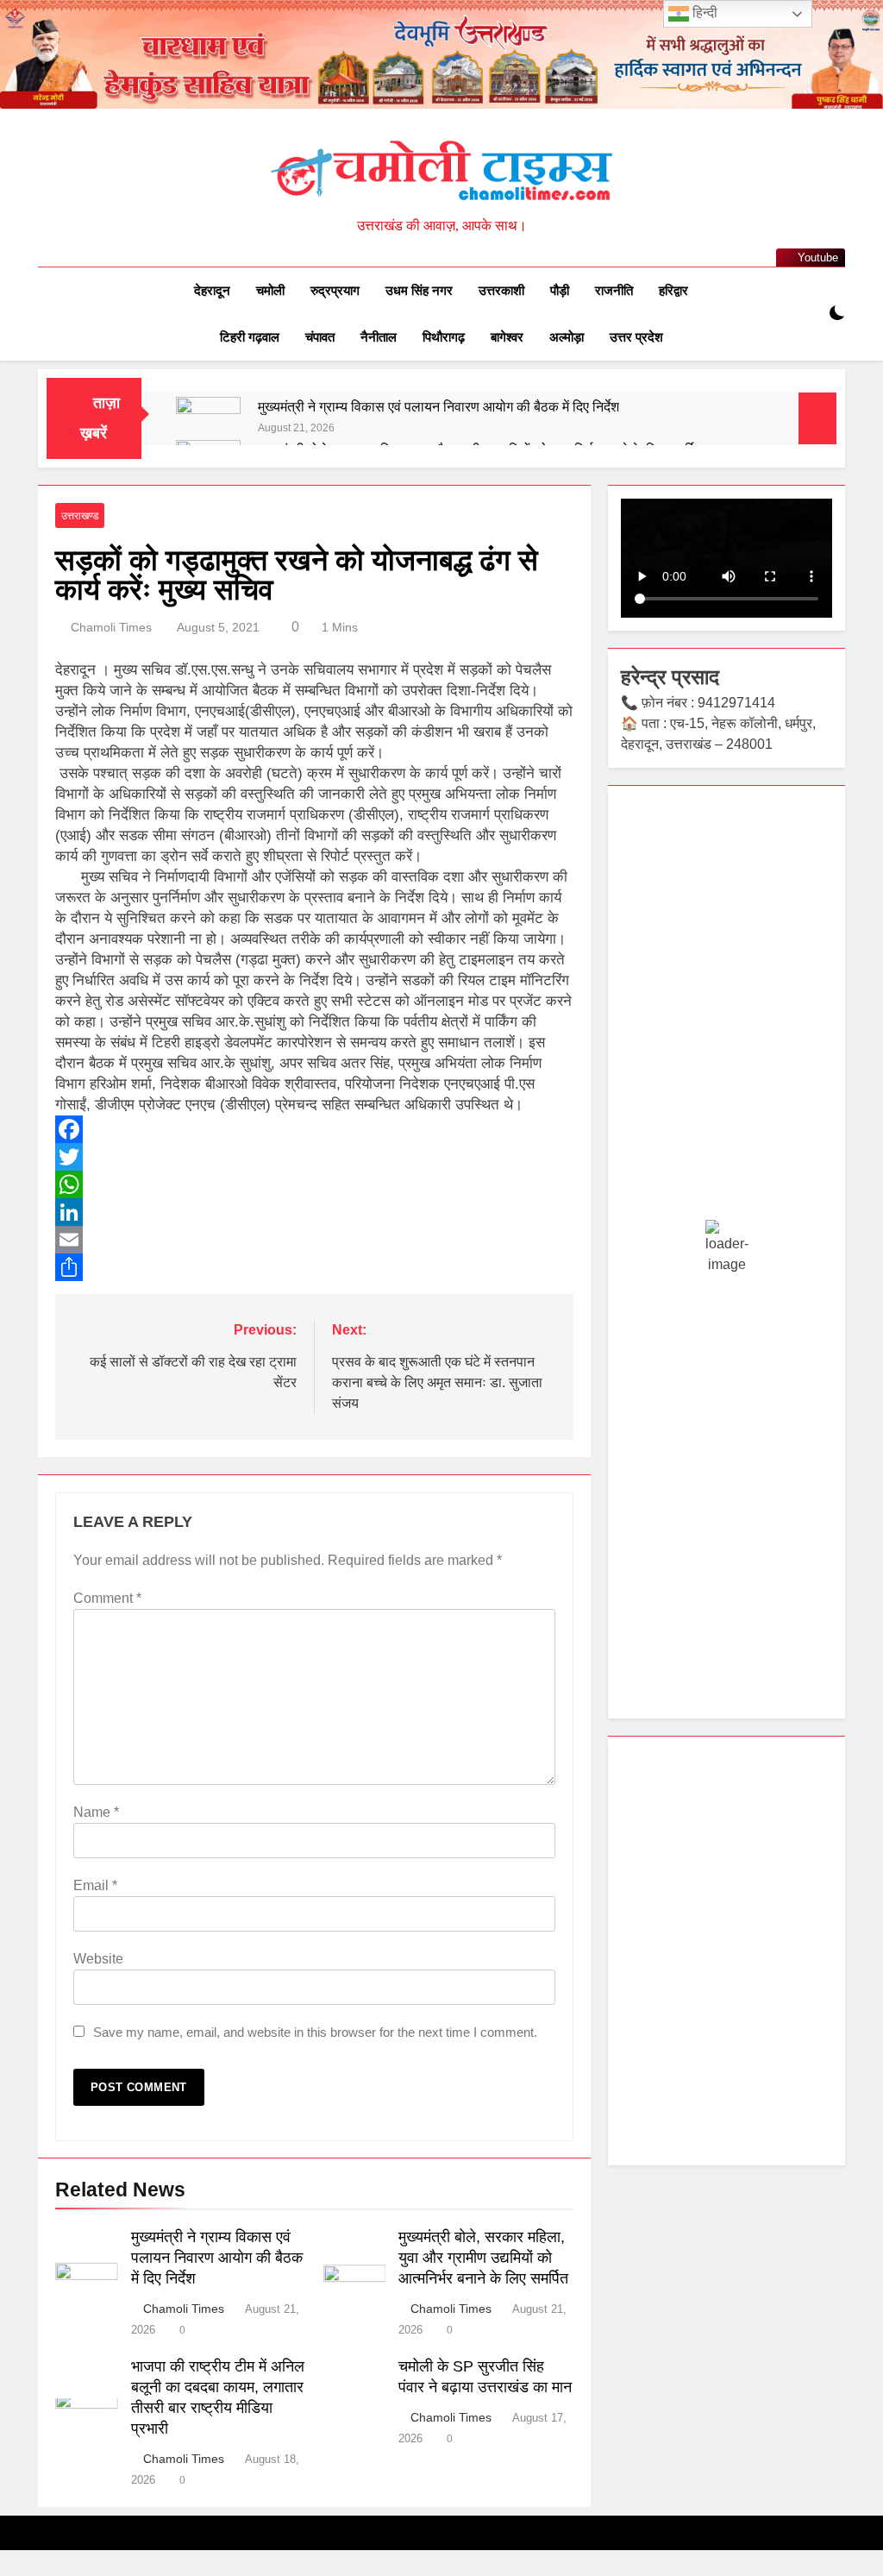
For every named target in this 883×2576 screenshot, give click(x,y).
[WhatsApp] (314, 1184)
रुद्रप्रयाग (335, 290)
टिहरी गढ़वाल (250, 337)
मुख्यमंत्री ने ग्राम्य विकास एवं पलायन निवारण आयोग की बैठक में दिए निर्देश (438, 406)
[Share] (314, 1267)
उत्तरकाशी (501, 290)
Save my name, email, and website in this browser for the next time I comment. (315, 2032)
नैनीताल (379, 337)
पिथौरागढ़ (444, 337)
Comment (107, 1598)
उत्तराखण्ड (80, 516)
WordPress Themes (199, 2572)
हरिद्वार (673, 290)
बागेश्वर (507, 337)
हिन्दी (703, 13)
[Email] (314, 1240)
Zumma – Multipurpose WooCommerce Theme (458, 2572)
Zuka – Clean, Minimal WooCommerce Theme (229, 2572)
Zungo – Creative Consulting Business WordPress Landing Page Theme (508, 2572)
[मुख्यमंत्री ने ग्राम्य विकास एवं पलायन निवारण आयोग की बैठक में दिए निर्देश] (208, 429)
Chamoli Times (111, 627)
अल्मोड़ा (567, 337)
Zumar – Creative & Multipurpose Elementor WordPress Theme (368, 2572)
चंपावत (320, 337)
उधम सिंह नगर (419, 290)
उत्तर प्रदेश (636, 337)
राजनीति (614, 290)
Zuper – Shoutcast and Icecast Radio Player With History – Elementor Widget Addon (659, 2572)
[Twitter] (314, 1157)
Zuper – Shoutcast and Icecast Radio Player (604, 2572)
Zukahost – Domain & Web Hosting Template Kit (269, 2572)
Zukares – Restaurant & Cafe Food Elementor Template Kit (316, 2572)
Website (98, 1959)
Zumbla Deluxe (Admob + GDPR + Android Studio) (416, 2572)
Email (95, 1885)
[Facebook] (314, 1129)
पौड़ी (560, 290)
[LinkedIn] (314, 1212)
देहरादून (212, 290)
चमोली (270, 290)
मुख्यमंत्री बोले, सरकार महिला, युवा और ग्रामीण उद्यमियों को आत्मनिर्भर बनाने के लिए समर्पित (483, 2258)
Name (96, 1812)
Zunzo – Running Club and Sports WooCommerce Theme (561, 2572)
